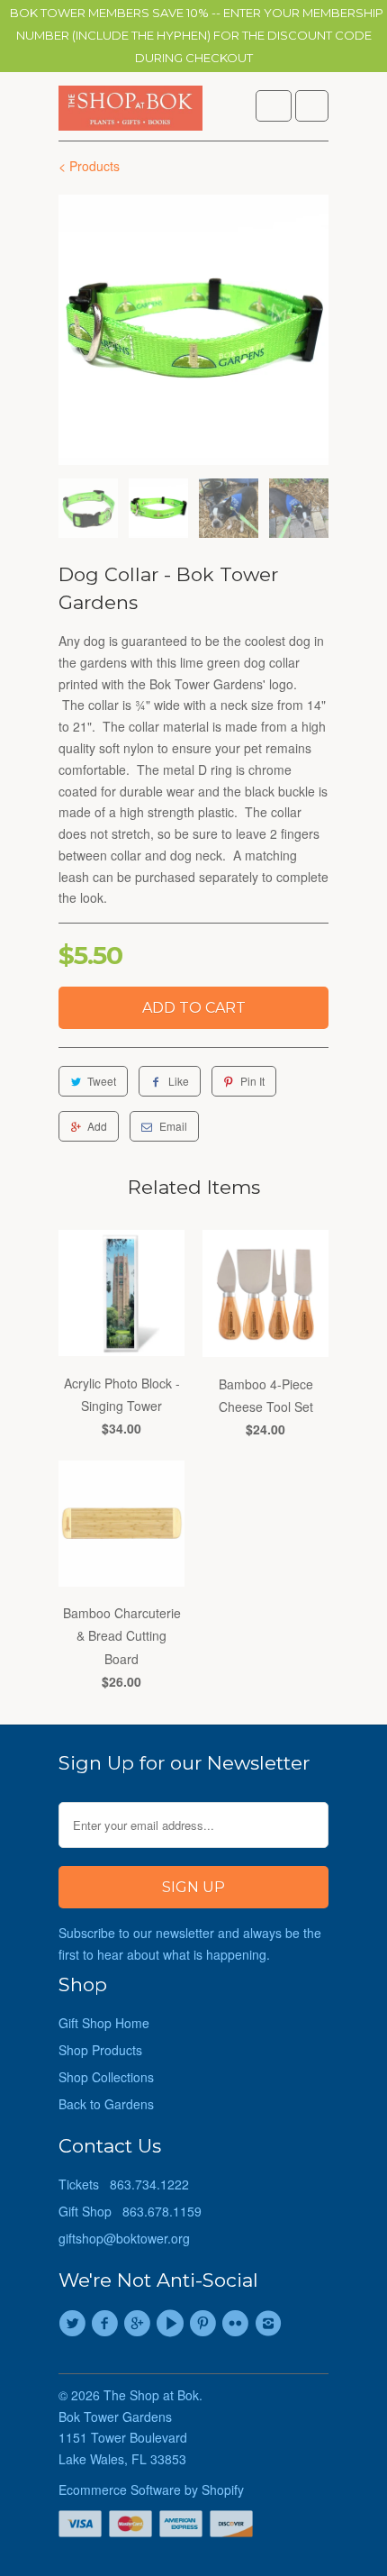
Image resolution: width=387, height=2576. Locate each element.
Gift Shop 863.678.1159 (130, 2211)
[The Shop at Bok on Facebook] (107, 2324)
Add (97, 1126)
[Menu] (274, 106)
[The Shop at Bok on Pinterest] (205, 2324)
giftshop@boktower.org (124, 2238)
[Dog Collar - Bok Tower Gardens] (193, 330)
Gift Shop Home (104, 2023)
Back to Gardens (106, 2104)
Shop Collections (106, 2077)
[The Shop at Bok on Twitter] (75, 2324)
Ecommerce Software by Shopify (151, 2490)
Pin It (252, 1081)
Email (173, 1126)
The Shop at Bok (151, 2395)
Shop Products (100, 2050)
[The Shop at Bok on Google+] (140, 2324)
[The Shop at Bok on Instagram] (271, 2324)
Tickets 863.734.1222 (124, 2184)
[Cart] (312, 106)
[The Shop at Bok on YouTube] (173, 2324)
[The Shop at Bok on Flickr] (238, 2324)
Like (179, 1081)
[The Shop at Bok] (130, 113)
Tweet (102, 1081)
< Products (89, 166)
